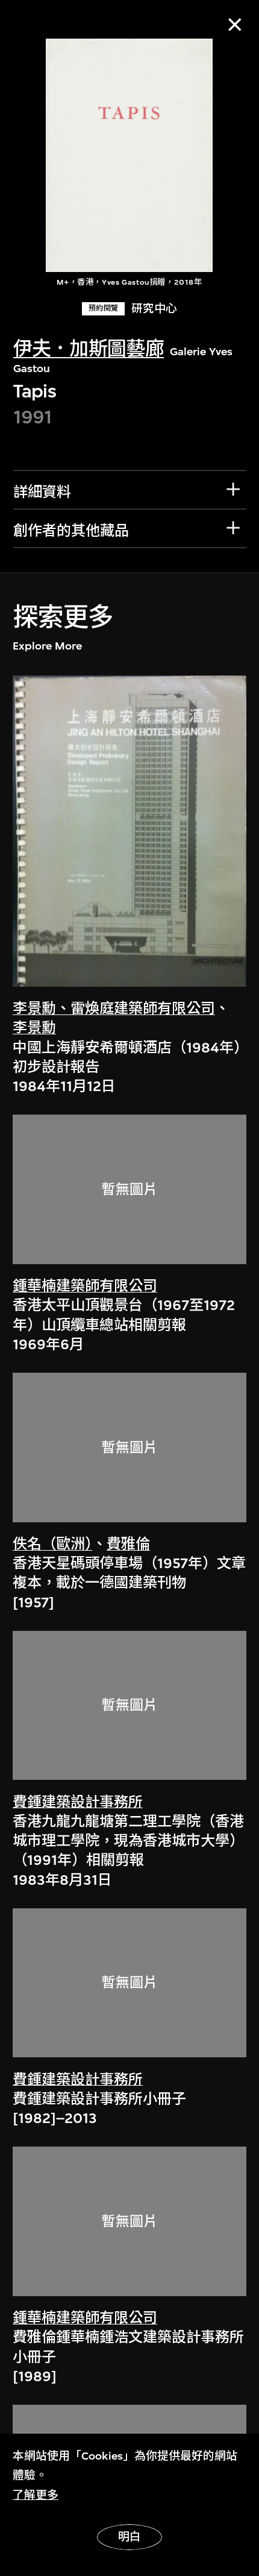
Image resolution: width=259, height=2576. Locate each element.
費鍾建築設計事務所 (78, 1802)
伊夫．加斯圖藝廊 (89, 349)
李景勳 (34, 1028)
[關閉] (235, 24)
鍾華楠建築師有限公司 (85, 1286)
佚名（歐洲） (52, 1544)
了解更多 (36, 2495)
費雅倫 (128, 1544)
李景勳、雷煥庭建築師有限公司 (114, 1008)
